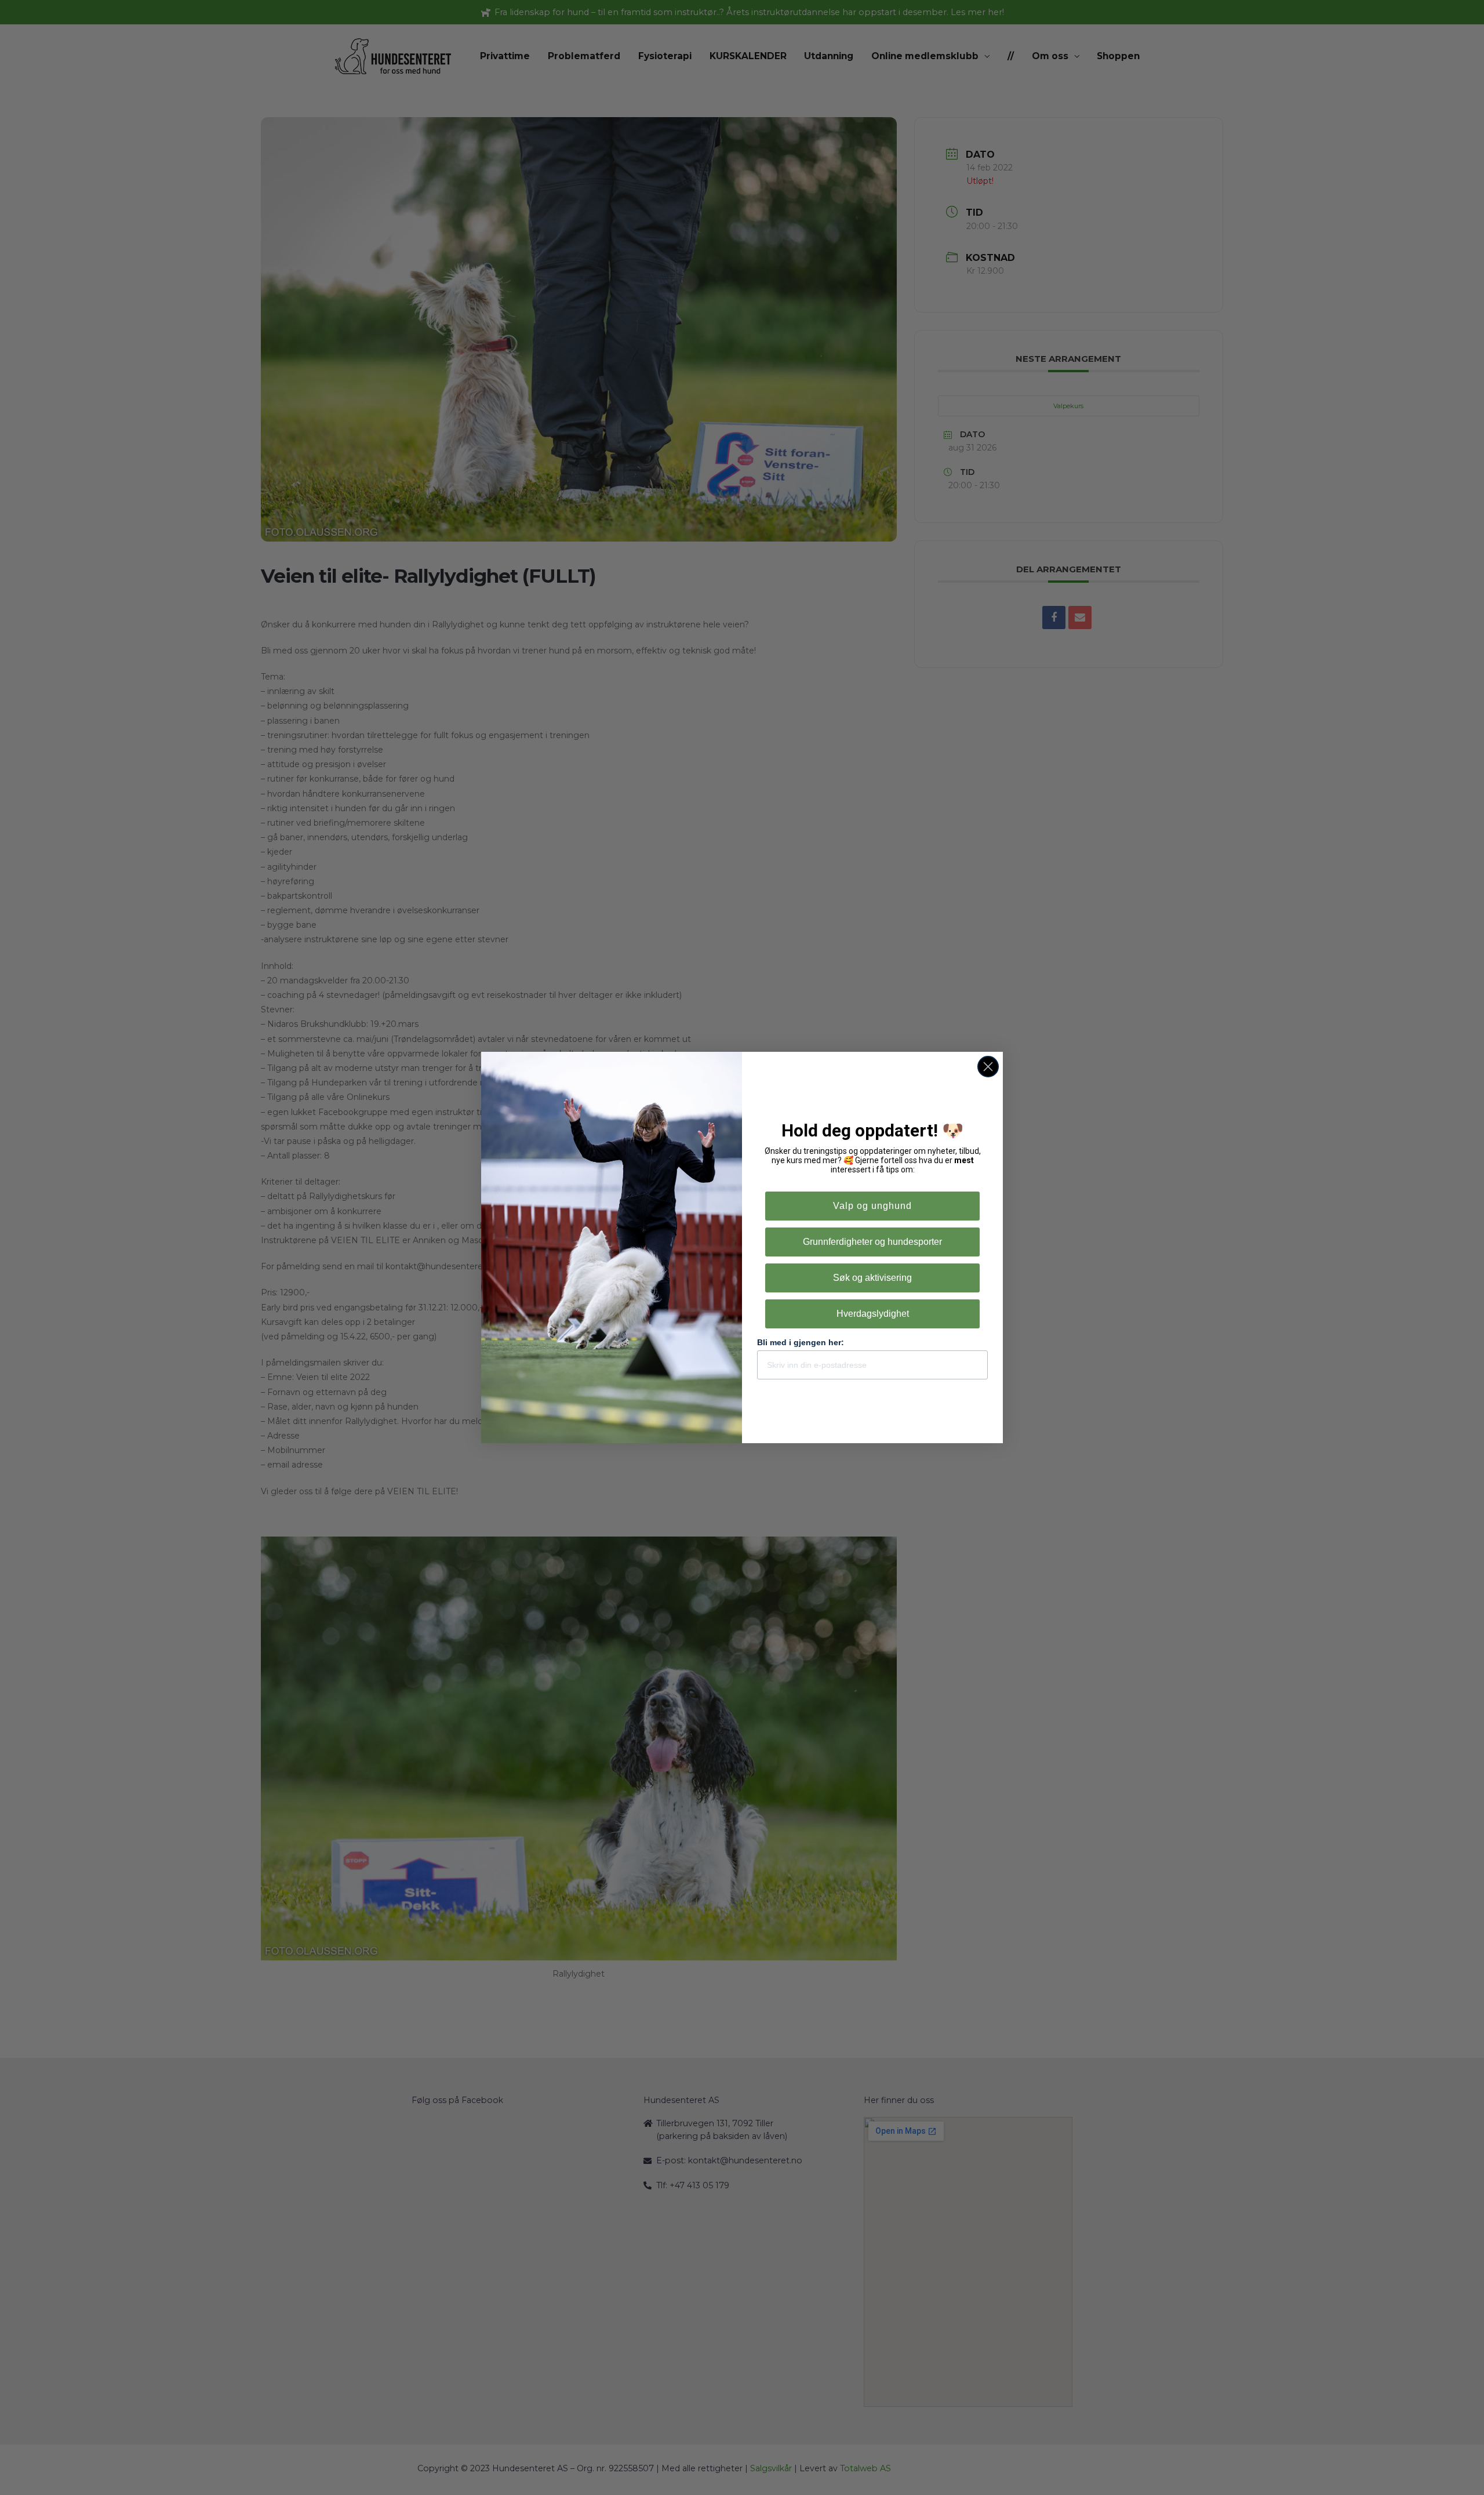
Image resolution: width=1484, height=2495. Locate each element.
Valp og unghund (872, 1206)
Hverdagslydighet (873, 1314)
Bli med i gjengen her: (801, 1342)
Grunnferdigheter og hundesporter (872, 1242)
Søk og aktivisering (872, 1278)
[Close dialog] (988, 1067)
